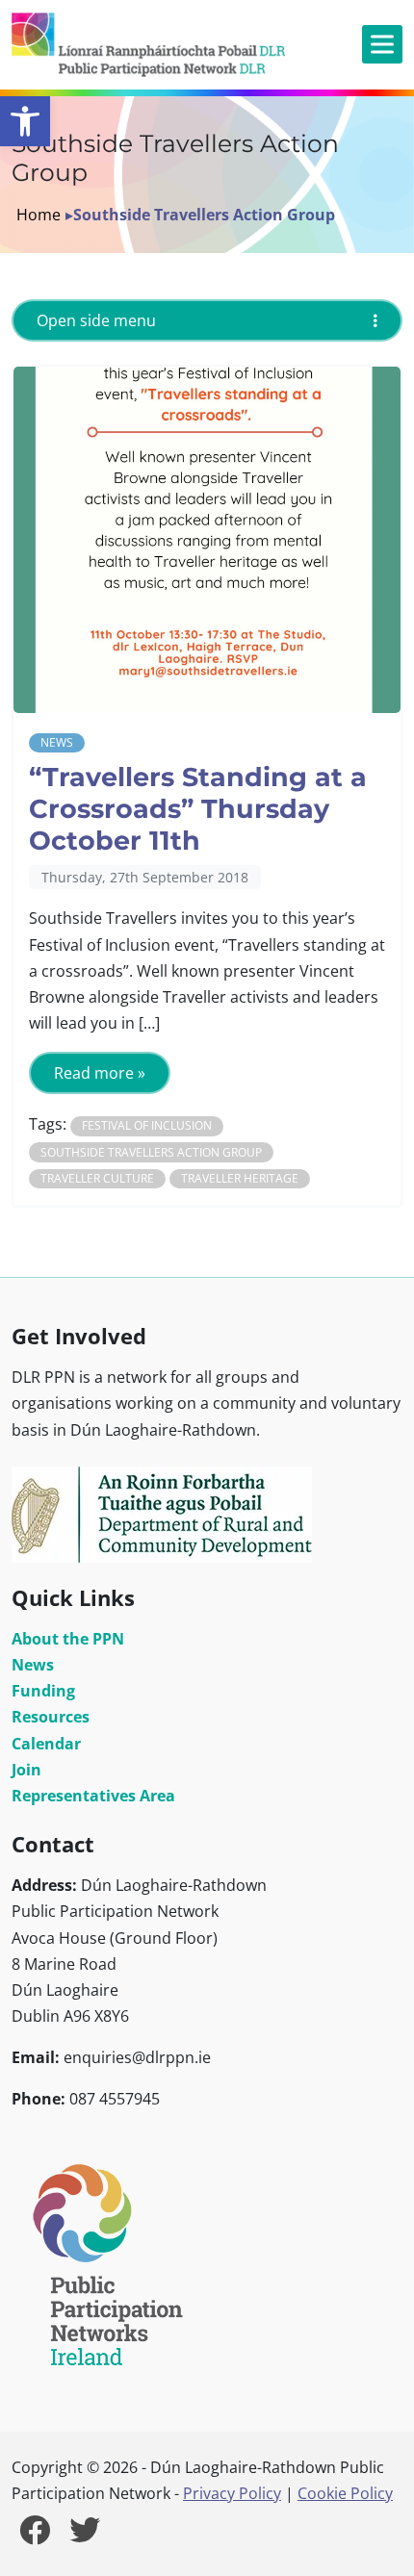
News (57, 742)
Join (26, 1770)
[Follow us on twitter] (85, 2536)
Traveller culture (97, 1178)
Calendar (46, 1744)
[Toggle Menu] (382, 45)
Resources (51, 1717)
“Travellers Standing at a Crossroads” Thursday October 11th (198, 808)
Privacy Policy (232, 2493)
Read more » (100, 1073)
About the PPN (68, 1639)
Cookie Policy (345, 2493)
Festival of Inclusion (147, 1125)
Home (39, 215)
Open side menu (96, 320)
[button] (25, 121)
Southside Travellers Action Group (151, 1152)
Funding (43, 1691)
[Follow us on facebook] (35, 2536)
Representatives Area (93, 1796)
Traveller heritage (240, 1178)
